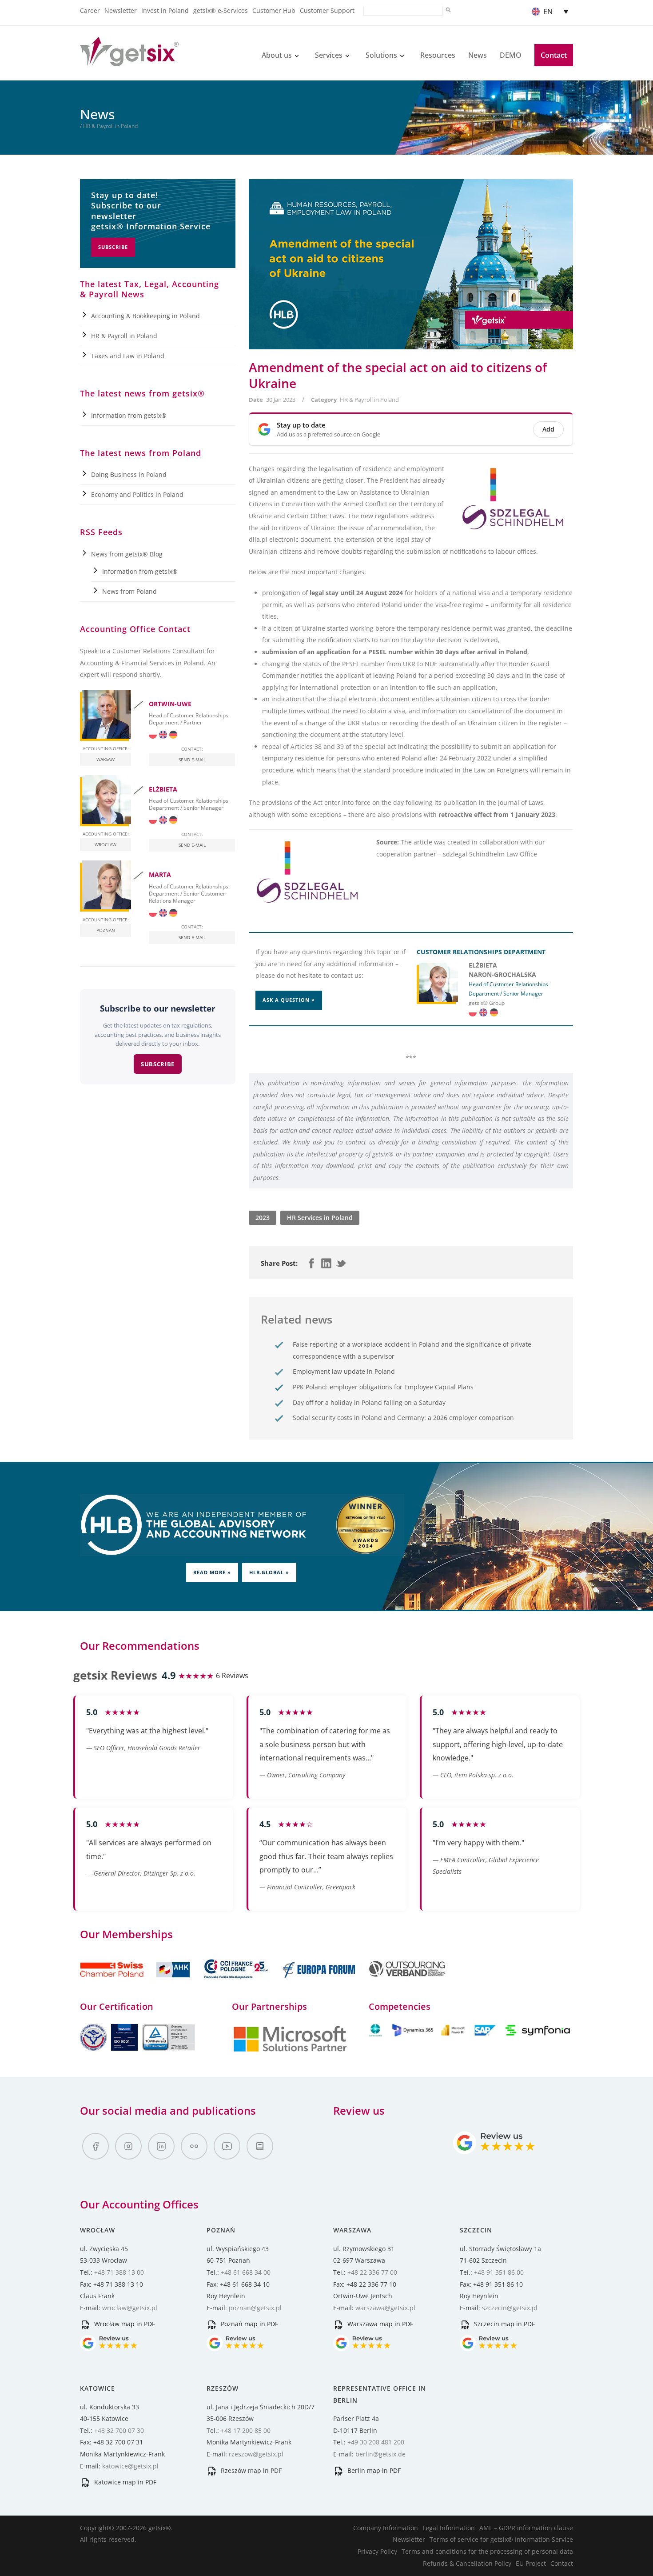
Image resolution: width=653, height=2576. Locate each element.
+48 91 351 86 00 (499, 2272)
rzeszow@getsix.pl (256, 2454)
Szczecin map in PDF (504, 2324)
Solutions (381, 55)
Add (548, 429)
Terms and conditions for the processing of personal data (487, 2551)
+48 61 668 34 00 (246, 2272)
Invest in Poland (165, 10)
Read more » (212, 1572)
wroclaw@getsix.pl (130, 2308)
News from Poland (129, 591)
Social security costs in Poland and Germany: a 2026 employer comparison (403, 1418)
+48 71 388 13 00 (119, 2272)
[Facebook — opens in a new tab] (96, 2146)
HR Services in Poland (320, 1218)
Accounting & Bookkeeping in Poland (145, 316)
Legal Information (449, 2528)
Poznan (106, 930)
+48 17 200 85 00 (246, 2430)
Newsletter (121, 10)
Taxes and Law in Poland (128, 356)
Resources (438, 55)
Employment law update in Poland (344, 1371)
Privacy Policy (377, 2551)
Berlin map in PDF (373, 2470)
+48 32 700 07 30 (119, 2430)
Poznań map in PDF (249, 2324)
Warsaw (106, 759)
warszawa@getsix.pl (385, 2308)
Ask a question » (289, 1000)
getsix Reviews (115, 1675)
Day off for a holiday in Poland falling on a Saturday (369, 1402)
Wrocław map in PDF (124, 2324)
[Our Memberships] (136, 1983)
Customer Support (327, 10)
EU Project (531, 2563)
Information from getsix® (129, 415)
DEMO (511, 55)
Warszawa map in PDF (379, 2324)
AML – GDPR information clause (526, 2528)
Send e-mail (192, 760)
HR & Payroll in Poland (369, 400)
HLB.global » (269, 1572)
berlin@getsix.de (380, 2454)
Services (329, 55)
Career (90, 10)
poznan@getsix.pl (255, 2308)
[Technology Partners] (471, 2034)
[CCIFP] (237, 1983)
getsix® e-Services (221, 10)
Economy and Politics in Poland (137, 494)
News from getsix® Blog (127, 554)
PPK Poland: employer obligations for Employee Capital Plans (383, 1387)
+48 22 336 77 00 (372, 2272)
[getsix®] (129, 61)
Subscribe (113, 247)
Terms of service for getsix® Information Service (501, 2539)
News (478, 55)
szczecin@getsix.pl (510, 2308)
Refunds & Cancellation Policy (467, 2563)
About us (277, 55)
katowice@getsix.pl (130, 2466)
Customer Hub (274, 10)
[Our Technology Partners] (290, 2050)
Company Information (386, 2528)
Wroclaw (106, 844)
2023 (263, 1218)
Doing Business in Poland (129, 474)
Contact (554, 55)
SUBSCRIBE (158, 1064)
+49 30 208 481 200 (376, 2442)
